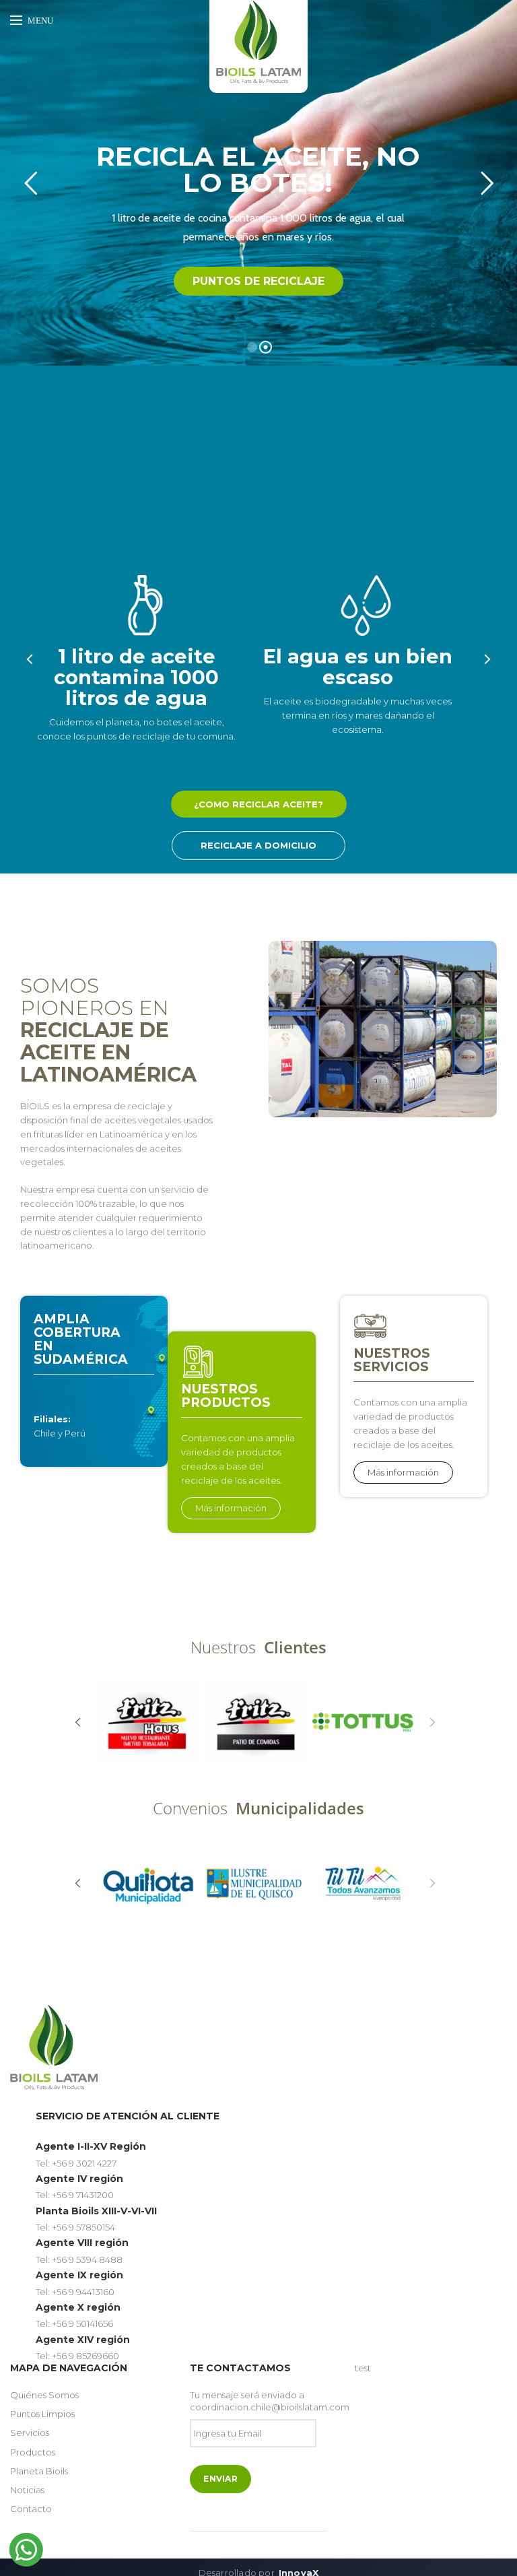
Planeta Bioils (39, 2471)
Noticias (27, 2490)
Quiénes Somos (44, 2395)
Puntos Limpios (42, 2414)
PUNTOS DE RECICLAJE (258, 281)
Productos (33, 2452)
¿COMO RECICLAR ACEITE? (258, 804)
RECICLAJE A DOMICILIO (258, 845)
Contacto (31, 2509)
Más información (231, 1508)
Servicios (30, 2433)
